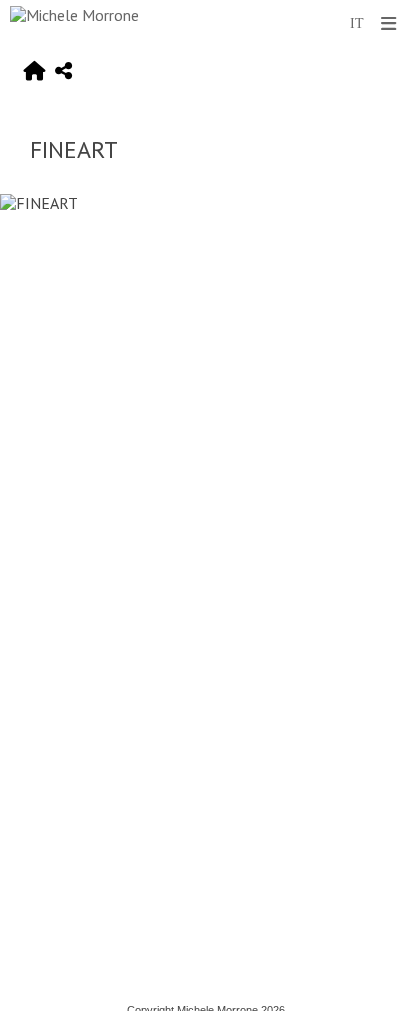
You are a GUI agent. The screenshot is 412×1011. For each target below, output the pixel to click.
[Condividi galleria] (63, 72)
